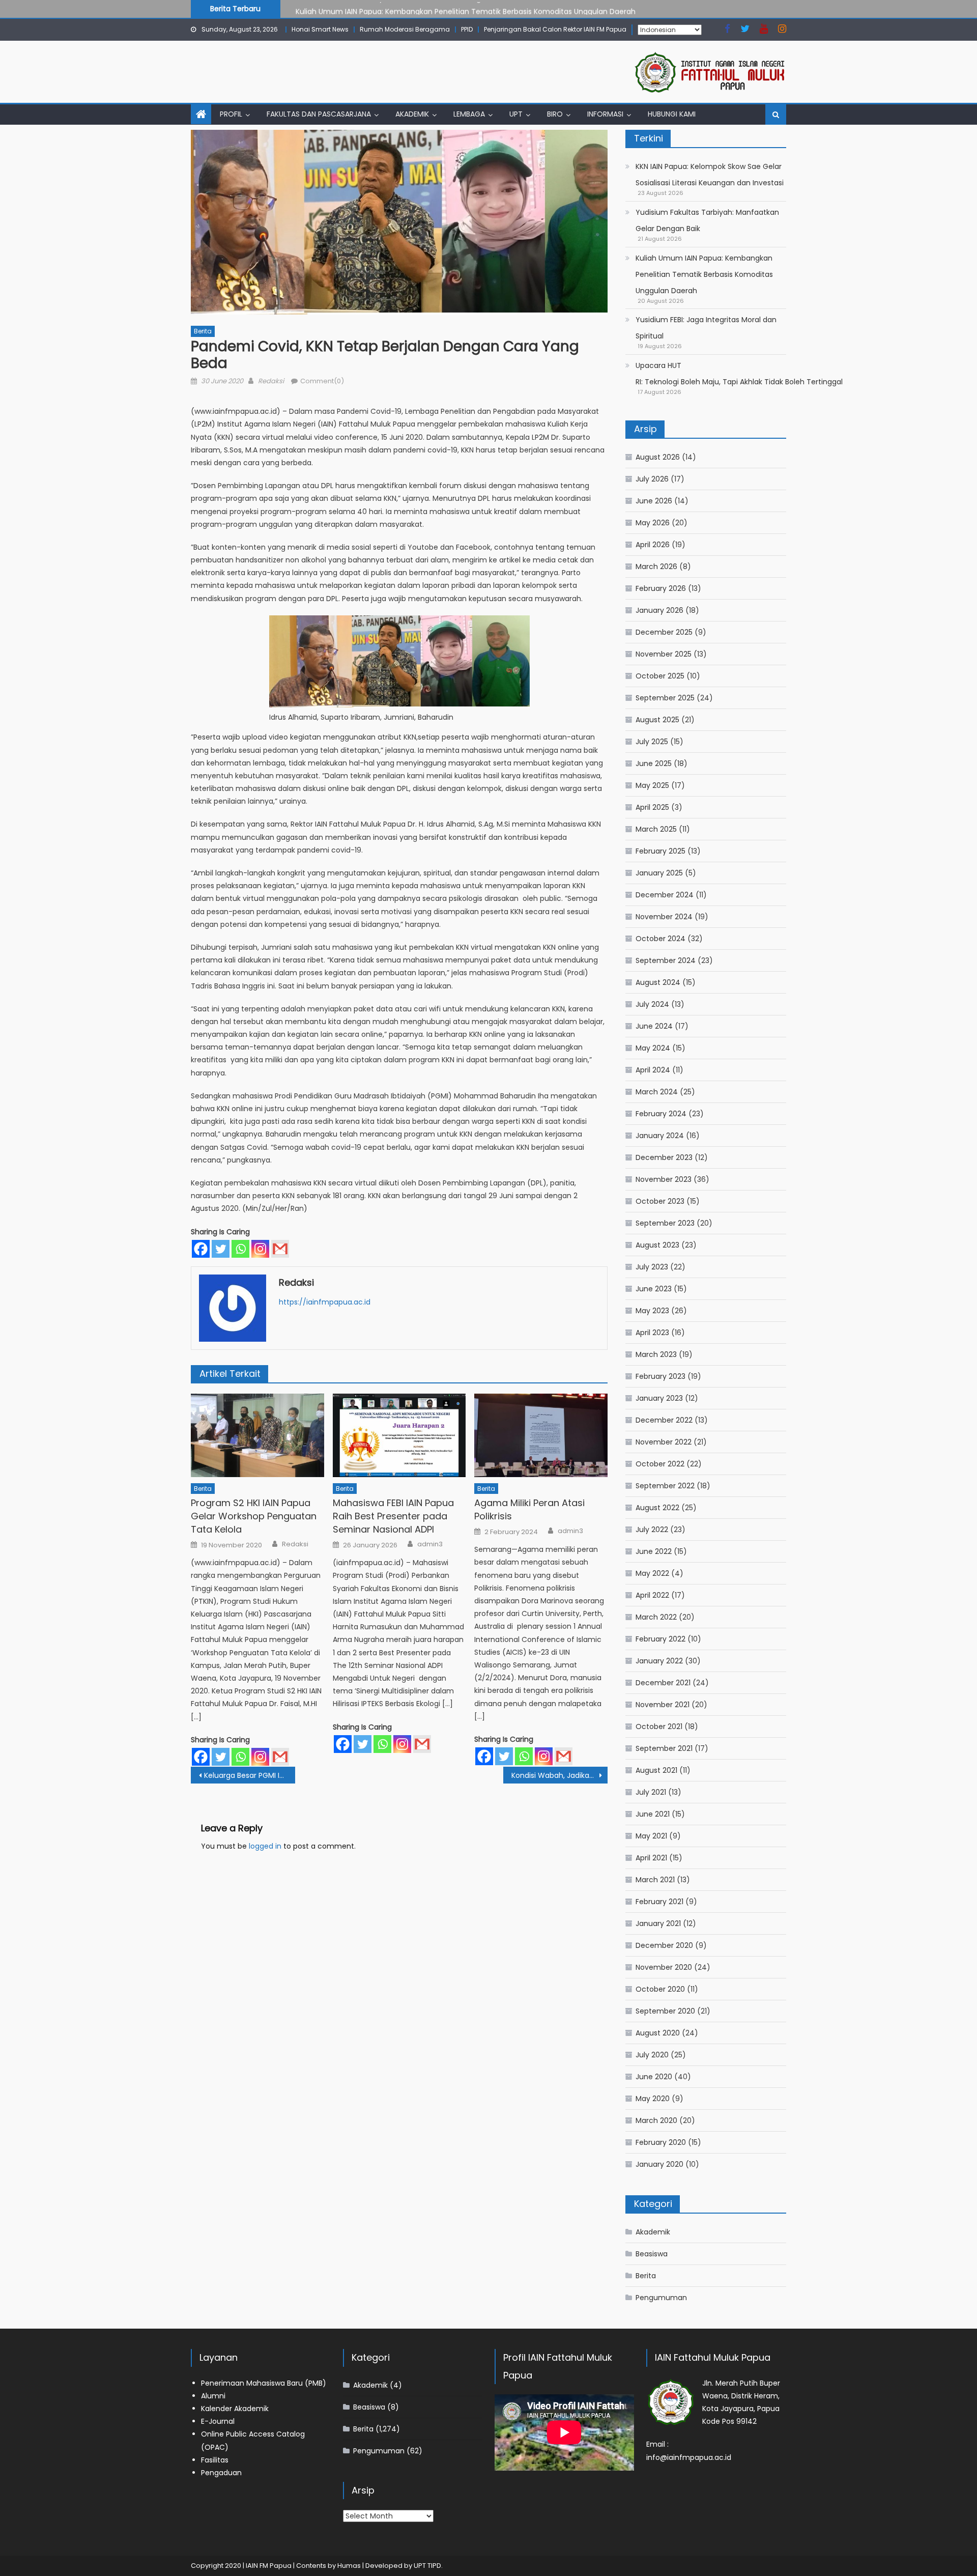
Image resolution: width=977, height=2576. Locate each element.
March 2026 (656, 567)
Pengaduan (221, 2473)
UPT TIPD (427, 2566)
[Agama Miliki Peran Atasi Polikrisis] (541, 1435)
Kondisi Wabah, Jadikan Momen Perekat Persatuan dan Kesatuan (559, 1775)
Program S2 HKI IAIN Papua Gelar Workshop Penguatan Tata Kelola (254, 1516)
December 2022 (664, 1420)
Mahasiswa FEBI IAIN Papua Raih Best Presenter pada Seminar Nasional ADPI (393, 1516)
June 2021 (653, 1814)
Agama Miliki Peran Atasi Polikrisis (529, 1509)
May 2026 (653, 523)
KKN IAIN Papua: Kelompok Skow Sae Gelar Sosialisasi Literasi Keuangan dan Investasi (710, 175)
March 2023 (656, 1354)
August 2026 (658, 457)
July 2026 (652, 479)
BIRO (555, 114)
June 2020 (654, 2077)
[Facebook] (201, 1249)
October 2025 (660, 676)
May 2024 (653, 1048)
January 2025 (659, 873)
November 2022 (664, 1442)
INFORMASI (605, 114)
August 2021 (656, 1770)
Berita (203, 331)
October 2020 (660, 1989)
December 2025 (664, 632)
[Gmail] (280, 1249)
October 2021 (659, 1726)
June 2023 (654, 1289)
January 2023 (659, 1398)
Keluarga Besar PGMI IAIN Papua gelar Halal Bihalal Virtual (250, 1775)
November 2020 (664, 1967)
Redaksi (271, 381)
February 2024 (661, 1114)
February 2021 (659, 1902)
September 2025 (665, 698)
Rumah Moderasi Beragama (405, 29)
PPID (467, 29)
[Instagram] (260, 1249)
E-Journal (218, 2421)
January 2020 (659, 2164)
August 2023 (657, 1245)
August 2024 (658, 982)
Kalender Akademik (235, 2409)
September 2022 (665, 1486)
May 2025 (652, 785)
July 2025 (652, 742)
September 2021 (664, 1748)
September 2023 (665, 1223)
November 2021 (663, 1705)
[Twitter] (221, 1249)
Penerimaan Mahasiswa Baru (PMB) (264, 2383)
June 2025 (654, 763)
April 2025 (652, 807)
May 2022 (652, 1573)
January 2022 (659, 1661)
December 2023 (664, 1157)
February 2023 (660, 1376)
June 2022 (654, 1551)
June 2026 (654, 501)
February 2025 (660, 851)
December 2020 (664, 1945)
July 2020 (652, 2055)
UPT (516, 114)
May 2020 (653, 2099)
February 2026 (661, 588)
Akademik (412, 114)
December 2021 (663, 1683)
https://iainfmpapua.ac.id (325, 1302)
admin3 (430, 1544)
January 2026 (659, 610)
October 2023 (660, 1201)
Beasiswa (652, 2254)
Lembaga (469, 114)
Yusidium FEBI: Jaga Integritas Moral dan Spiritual (706, 328)
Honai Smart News (320, 29)
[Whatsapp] (240, 1249)
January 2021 (658, 1923)
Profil (231, 114)
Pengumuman (661, 2298)
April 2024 (653, 1070)
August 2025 (657, 720)
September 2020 (665, 2011)
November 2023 (664, 1179)
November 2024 (664, 917)
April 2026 (653, 545)
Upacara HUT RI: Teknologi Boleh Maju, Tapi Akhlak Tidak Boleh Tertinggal (739, 374)
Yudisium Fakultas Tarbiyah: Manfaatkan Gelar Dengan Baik (707, 220)
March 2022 (656, 1617)
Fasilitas (215, 2460)
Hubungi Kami (672, 114)
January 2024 (660, 1136)
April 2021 (651, 1858)
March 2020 (656, 2120)
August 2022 (657, 1508)
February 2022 (660, 1639)
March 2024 (657, 1092)
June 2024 (654, 1026)
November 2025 (664, 654)
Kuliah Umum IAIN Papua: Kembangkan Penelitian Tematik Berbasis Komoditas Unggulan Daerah (466, 8)
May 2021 (651, 1836)
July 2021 (651, 1792)
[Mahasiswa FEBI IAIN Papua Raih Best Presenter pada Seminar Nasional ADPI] (399, 1435)
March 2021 (655, 1880)
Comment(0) (322, 381)
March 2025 (656, 829)
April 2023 (652, 1333)
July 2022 (652, 1530)
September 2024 (666, 960)
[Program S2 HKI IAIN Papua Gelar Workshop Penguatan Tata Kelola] (257, 1435)
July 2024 (652, 1004)
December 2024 (665, 895)
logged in (265, 1846)
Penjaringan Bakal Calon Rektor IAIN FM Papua (555, 29)
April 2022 (652, 1595)
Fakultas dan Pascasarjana (319, 114)
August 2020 (658, 2033)
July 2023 (652, 1267)
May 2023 (652, 1311)
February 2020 (661, 2142)
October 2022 (660, 1464)
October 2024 (660, 939)
